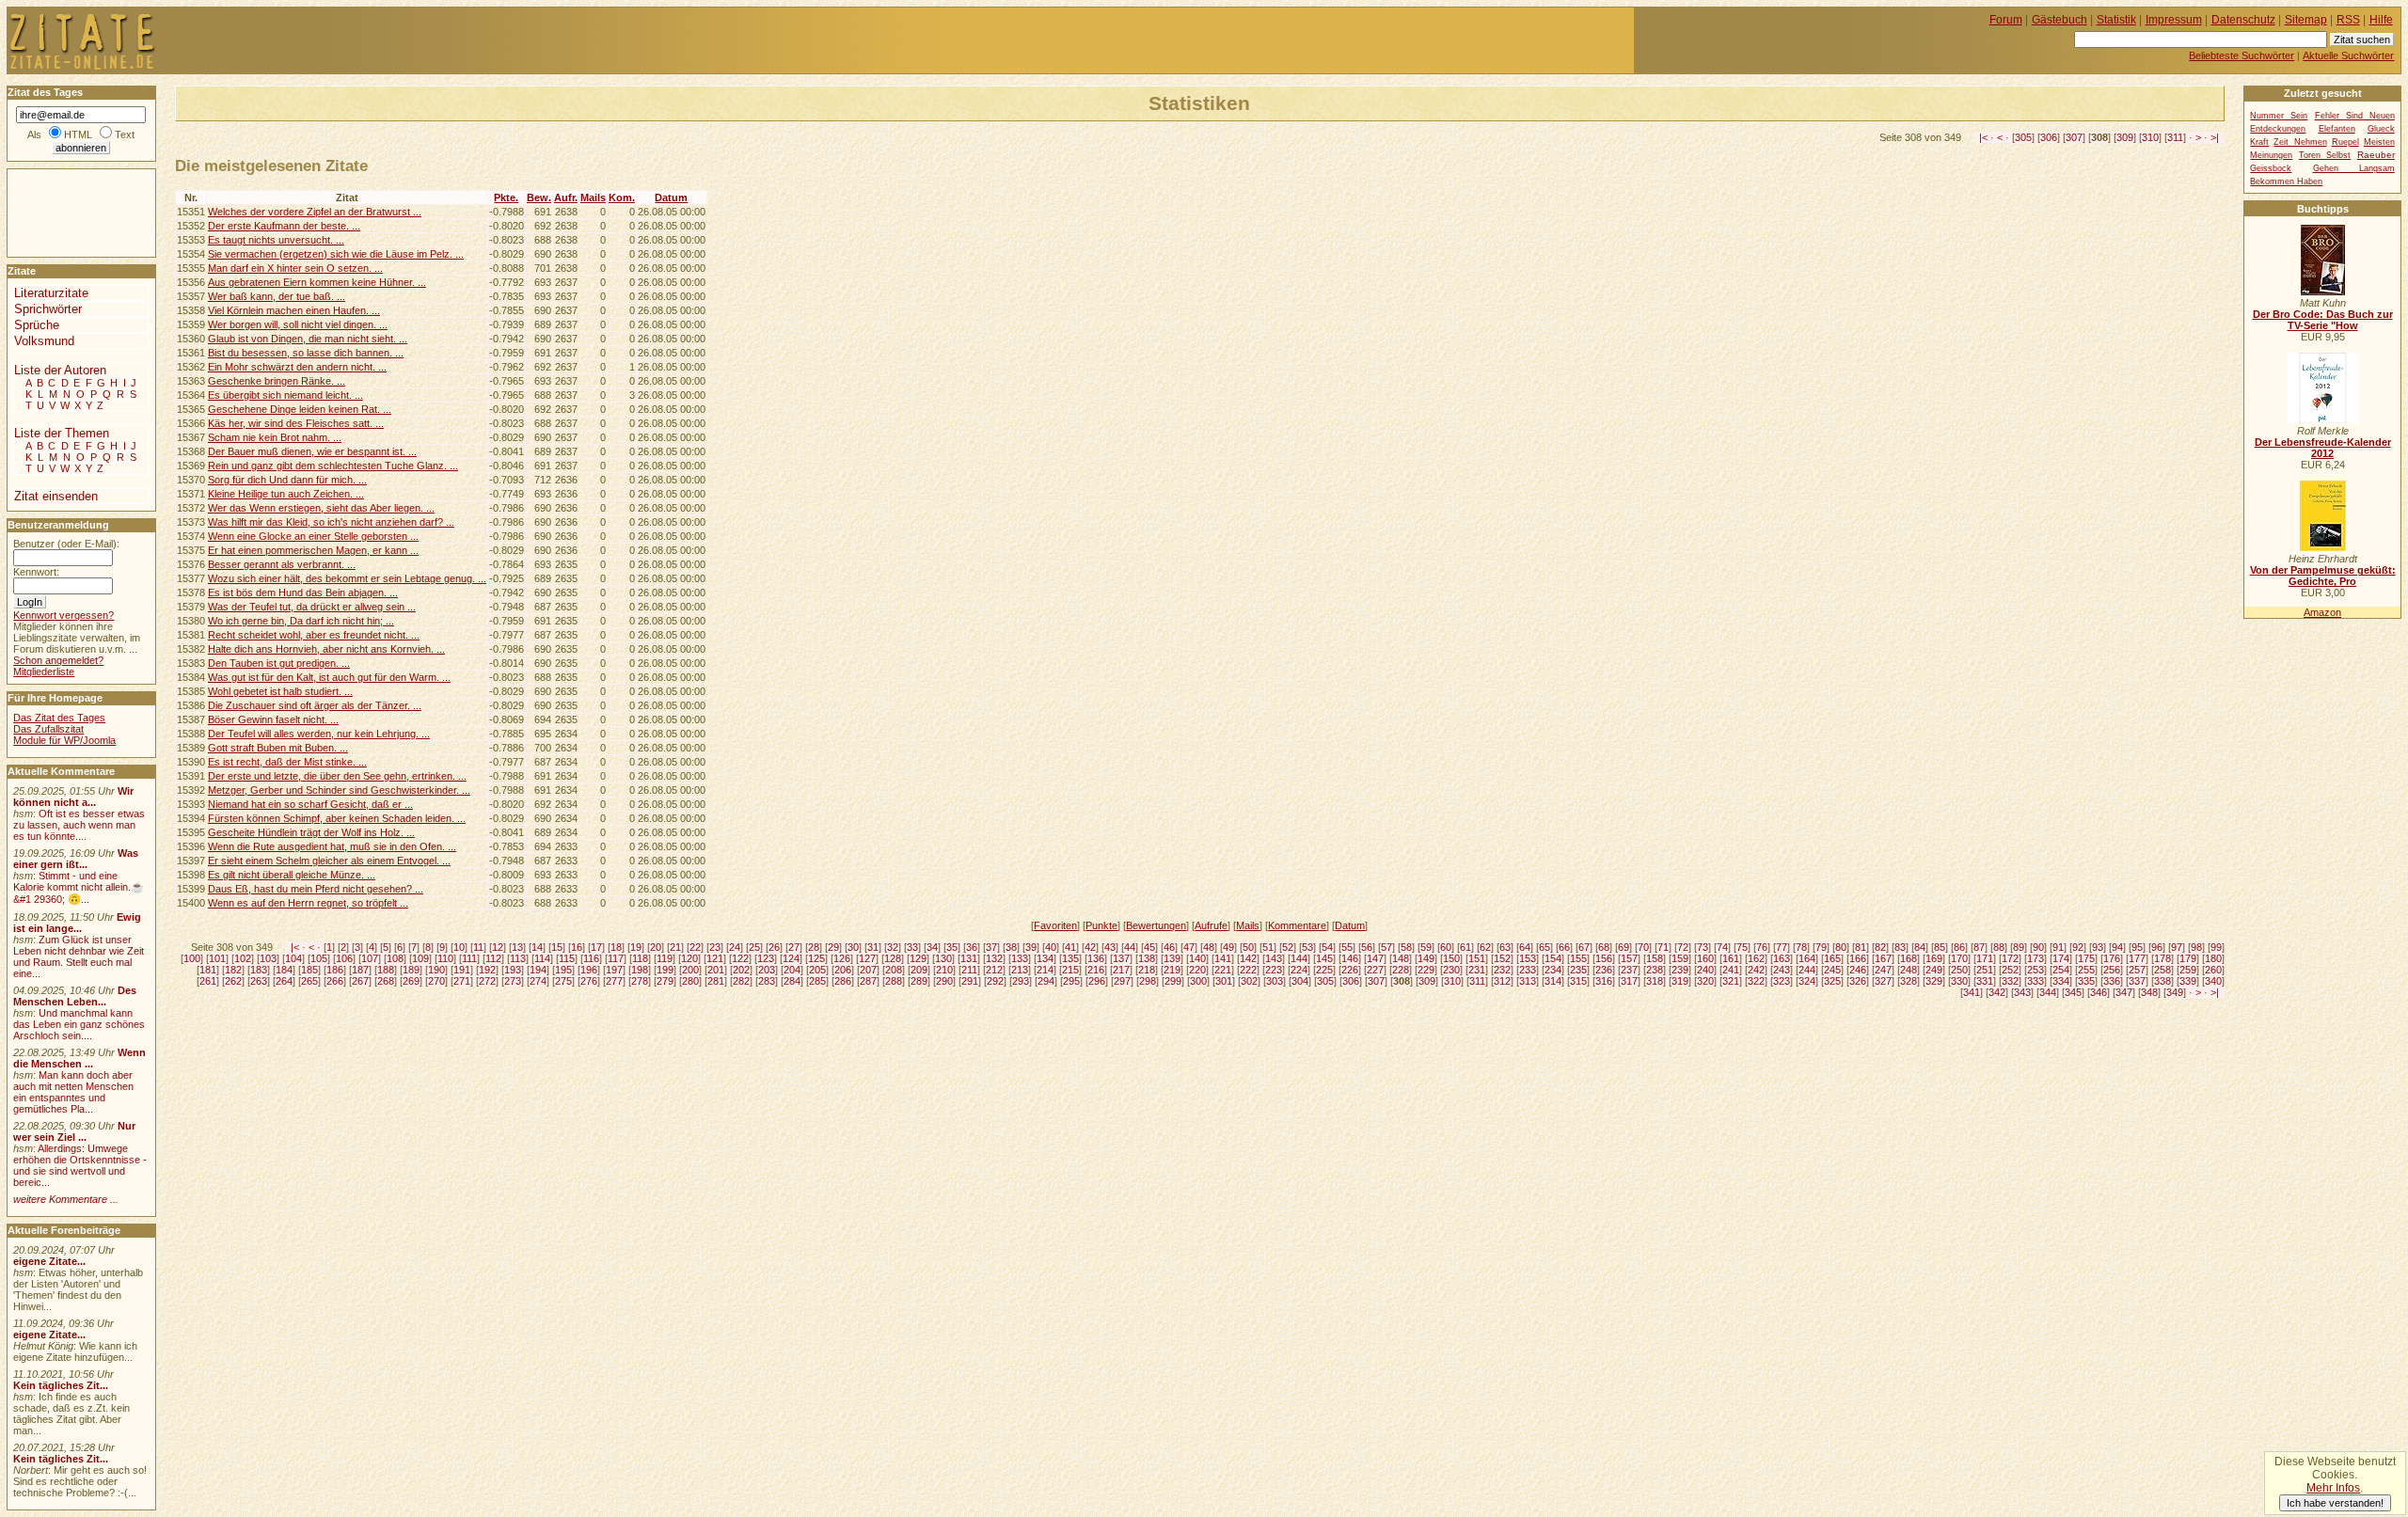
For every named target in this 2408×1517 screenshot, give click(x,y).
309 (2125, 137)
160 (1705, 958)
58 (1406, 947)
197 (614, 970)
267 (360, 981)
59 (1426, 947)
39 (1031, 947)
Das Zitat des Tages (59, 718)
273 (513, 981)
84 (1920, 947)
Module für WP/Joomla (64, 740)
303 (1275, 981)
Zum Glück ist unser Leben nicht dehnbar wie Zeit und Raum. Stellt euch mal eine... (79, 956)
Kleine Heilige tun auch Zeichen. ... (286, 494)
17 (596, 947)
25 (754, 947)
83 (1900, 947)
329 (1934, 981)
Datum (671, 198)
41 (1070, 947)
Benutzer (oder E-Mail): (66, 544)
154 (1553, 958)
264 (284, 981)
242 (1756, 970)
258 (2162, 970)
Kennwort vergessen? (63, 615)
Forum (2006, 20)
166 (1858, 958)
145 (1324, 958)
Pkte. (506, 198)
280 (690, 981)
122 (740, 958)
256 (2112, 970)
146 (1350, 958)
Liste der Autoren (60, 370)
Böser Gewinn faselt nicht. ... (273, 719)
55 (1347, 947)
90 (2038, 947)
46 (1169, 947)
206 (843, 970)
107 (370, 958)
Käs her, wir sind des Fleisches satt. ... (296, 423)
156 (1604, 958)
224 (1299, 970)
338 (2162, 981)
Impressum (2174, 20)
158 (1655, 958)
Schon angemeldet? (58, 660)
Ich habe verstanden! (2335, 1503)
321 (1731, 981)
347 (2124, 992)
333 (2036, 981)
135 (1070, 958)
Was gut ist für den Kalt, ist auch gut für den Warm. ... (329, 677)
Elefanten (2337, 129)
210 (944, 970)
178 (2162, 958)
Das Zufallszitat (48, 729)
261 (208, 981)
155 (1578, 958)
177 (2137, 958)
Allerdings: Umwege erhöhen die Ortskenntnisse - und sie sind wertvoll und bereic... (80, 1165)
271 (462, 981)
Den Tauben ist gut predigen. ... (279, 663)
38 (1011, 947)
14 (537, 947)
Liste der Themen (62, 433)
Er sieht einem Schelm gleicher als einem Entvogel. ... (329, 861)
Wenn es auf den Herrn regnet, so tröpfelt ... (308, 903)
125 (816, 958)
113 (518, 958)
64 (1525, 947)
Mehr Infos (2333, 1488)
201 (716, 970)
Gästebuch (2059, 20)
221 (1223, 970)
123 (766, 958)
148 (1401, 958)
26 (774, 947)
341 (1972, 992)
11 (478, 947)
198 (640, 970)
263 (259, 981)
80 (1841, 947)
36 (972, 947)
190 (436, 970)
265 (309, 981)
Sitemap (2306, 20)
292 (995, 981)
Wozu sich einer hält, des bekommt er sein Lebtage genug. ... (347, 578)
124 (791, 958)
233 (1528, 970)
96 (2157, 947)
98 (2196, 947)
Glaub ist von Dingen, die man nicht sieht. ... (308, 339)
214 (1045, 970)
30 (853, 947)
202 (741, 970)
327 (1883, 981)
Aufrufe (1211, 925)
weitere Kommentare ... (66, 1199)
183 (259, 970)
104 (293, 958)
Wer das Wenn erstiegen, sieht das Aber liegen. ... (321, 508)
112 (493, 958)
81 (1861, 947)
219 (1172, 970)
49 (1228, 947)
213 (1020, 970)
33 (912, 947)
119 (665, 958)
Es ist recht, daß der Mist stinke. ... (287, 762)
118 (640, 958)
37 (991, 947)
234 (1553, 970)
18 (616, 947)
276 (589, 981)
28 (814, 947)
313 (1528, 981)
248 (1909, 970)
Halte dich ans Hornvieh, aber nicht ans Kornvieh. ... (326, 649)
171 (1985, 958)
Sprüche (37, 325)
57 (1386, 947)
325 (1832, 981)
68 (1604, 947)
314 (1553, 981)
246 (1858, 970)
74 (1722, 947)
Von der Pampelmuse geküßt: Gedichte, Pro (2323, 576)
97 (2177, 947)
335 (2086, 981)
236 (1604, 970)
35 (952, 947)
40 (1051, 947)
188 (386, 970)
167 (1883, 958)
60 (1446, 947)
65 (1545, 947)
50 (1248, 947)
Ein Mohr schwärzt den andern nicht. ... (297, 367)
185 (309, 970)
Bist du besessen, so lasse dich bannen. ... (306, 353)
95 (2137, 947)
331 (1985, 981)
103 (268, 958)
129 (918, 958)
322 (1756, 981)
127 (867, 958)
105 (319, 958)
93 (2098, 947)
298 (1148, 981)
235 (1578, 970)
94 (2117, 947)
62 (1485, 947)
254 (2061, 970)
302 (1249, 981)
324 (1807, 981)
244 (1807, 970)
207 (868, 970)
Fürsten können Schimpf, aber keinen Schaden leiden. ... (337, 818)
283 (767, 981)
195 (563, 970)
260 (2213, 970)
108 (395, 958)
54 (1327, 947)
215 (1070, 970)
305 (2023, 137)
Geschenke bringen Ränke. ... (277, 381)
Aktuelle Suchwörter (2348, 55)
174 (2061, 958)
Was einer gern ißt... (76, 859)
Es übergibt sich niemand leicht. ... (285, 395)
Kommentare (1297, 925)
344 (2048, 992)
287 (868, 981)
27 (794, 947)
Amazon (2322, 612)
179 (2188, 958)
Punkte (1101, 925)
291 (970, 981)
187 (360, 970)
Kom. (622, 198)
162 (1756, 958)
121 (715, 958)
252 (2010, 970)
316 (1604, 981)
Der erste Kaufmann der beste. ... (284, 226)
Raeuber (2376, 155)
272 (487, 981)
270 (436, 981)
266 (335, 981)
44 (1130, 947)
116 (591, 958)
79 (1821, 947)
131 (969, 958)
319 (1680, 981)
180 (2213, 958)
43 (1110, 947)
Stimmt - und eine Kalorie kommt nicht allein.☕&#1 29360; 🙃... (79, 887)
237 (1629, 970)
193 (513, 970)
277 (614, 981)
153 (1528, 958)
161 (1731, 958)
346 (2099, 992)
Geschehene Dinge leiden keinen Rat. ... (300, 409)
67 (1584, 947)
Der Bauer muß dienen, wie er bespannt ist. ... (312, 451)
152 (1502, 958)
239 (1680, 970)
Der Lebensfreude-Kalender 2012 (2323, 448)
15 (557, 947)
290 (944, 981)
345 (2073, 992)
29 (833, 947)
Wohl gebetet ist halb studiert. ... (280, 691)
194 (538, 970)
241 (1731, 970)
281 (716, 981)
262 (233, 981)
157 (1629, 958)
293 (1021, 981)
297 (1122, 981)
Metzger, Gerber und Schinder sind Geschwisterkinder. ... (339, 790)
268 (386, 981)
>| (2215, 137)
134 (1045, 958)
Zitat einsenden (56, 496)
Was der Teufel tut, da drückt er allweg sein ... (312, 607)
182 (233, 970)
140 (1197, 958)
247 (1883, 970)
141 (1223, 958)
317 (1629, 981)
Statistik (2116, 20)
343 (2022, 992)
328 (1909, 981)
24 (735, 947)
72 (1683, 947)
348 (2149, 992)
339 (2188, 981)
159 (1680, 958)
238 (1655, 970)
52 (1288, 947)
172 (2010, 958)
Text (125, 134)
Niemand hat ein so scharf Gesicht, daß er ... (310, 804)
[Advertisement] (64, 212)
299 (1173, 981)
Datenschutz (2243, 20)
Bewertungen (1156, 925)
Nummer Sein (2279, 116)
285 (817, 981)
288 (894, 981)
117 (616, 958)
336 (2112, 981)
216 (1096, 970)
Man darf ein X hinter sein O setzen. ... (295, 268)
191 (462, 970)
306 (2049, 137)
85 (1940, 947)
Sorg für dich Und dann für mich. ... (287, 480)
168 (1909, 958)
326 (1858, 981)
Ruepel (2345, 142)
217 (1121, 970)
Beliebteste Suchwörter (2242, 55)
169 (1934, 958)
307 (2074, 137)
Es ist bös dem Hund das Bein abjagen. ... (303, 593)
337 (2137, 981)
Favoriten (1055, 925)
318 (1655, 981)
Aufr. (566, 198)
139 (1172, 958)
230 (1451, 970)
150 (1451, 958)
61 (1465, 947)
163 (1782, 958)
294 (1046, 981)
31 (873, 947)
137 (1121, 958)
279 (665, 981)
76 (1762, 947)
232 (1502, 970)
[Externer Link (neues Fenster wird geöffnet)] (2323, 292)
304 (1300, 981)
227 (1375, 970)
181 (208, 970)
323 (1782, 981)
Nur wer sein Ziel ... (74, 1131)
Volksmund (44, 341)
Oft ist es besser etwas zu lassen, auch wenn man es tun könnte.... (79, 825)
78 (1801, 947)
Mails (593, 198)
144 (1299, 958)
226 (1350, 970)
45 (1149, 947)
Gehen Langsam (2354, 168)
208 (894, 970)
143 (1274, 958)
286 (843, 981)
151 (1477, 958)
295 (1071, 981)
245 (1832, 970)
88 (1999, 947)
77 (1782, 947)
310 (2150, 137)
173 (2036, 958)
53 (1307, 947)
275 (563, 981)
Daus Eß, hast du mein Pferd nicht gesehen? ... (316, 889)
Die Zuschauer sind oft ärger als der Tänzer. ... (315, 705)
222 (1248, 970)
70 (1643, 947)
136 (1096, 958)
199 (665, 970)
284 (792, 981)
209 (919, 970)
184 (284, 970)
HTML (78, 134)
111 (469, 958)
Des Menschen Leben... (75, 996)
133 (1020, 958)
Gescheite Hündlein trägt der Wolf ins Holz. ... (311, 832)
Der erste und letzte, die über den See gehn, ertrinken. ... (337, 776)
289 (919, 981)
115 (567, 958)
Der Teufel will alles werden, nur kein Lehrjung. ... (319, 734)
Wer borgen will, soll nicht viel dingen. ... (298, 324)
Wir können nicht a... (73, 797)
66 (1564, 947)
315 (1578, 981)
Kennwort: (36, 572)
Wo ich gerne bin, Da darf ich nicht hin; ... (301, 621)
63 (1505, 947)
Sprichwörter (48, 309)
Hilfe (2381, 20)
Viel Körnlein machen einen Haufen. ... (294, 310)
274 (538, 981)
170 (1959, 958)
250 (1959, 970)
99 (2216, 947)
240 (1705, 970)
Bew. (539, 198)
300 (1198, 981)
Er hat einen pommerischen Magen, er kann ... (313, 550)
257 (2137, 970)
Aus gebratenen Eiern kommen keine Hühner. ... (317, 282)
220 (1197, 970)
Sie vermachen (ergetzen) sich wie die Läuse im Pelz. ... (336, 254)
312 (1502, 981)
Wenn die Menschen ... (79, 1058)
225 (1324, 970)
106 (344, 958)
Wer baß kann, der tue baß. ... (277, 296)
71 (1663, 947)
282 (741, 981)
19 (636, 947)
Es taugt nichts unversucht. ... (276, 240)
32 (893, 947)
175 (2086, 958)
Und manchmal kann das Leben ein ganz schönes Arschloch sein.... (79, 1024)
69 (1624, 947)
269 (411, 981)
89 (2019, 947)
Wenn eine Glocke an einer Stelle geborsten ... (313, 536)
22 (695, 947)
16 (577, 947)
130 (943, 958)
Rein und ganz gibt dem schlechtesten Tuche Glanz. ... (333, 466)
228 (1401, 970)
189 (411, 970)
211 (969, 970)
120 (689, 958)
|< (1983, 137)
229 (1426, 970)
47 (1189, 947)
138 (1147, 958)
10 (459, 947)
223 (1274, 970)
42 (1090, 947)
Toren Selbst (2325, 155)
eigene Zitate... (49, 1261)
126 (842, 958)
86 (1959, 947)
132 (994, 958)
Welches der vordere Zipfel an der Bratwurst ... (315, 212)
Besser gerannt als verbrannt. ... (282, 564)
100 (192, 958)
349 (2175, 992)
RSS (2348, 20)
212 (994, 970)
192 (487, 970)
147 (1375, 958)
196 (589, 970)
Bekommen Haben (2286, 182)
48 (1209, 947)
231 (1477, 970)
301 (1224, 981)
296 (1097, 981)
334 (2061, 981)
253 (2036, 970)
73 (1703, 947)
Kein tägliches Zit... (61, 1385)
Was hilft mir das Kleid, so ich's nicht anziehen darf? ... (331, 522)
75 (1742, 947)
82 (1880, 947)
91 (2058, 947)
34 (932, 947)
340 (2213, 981)
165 (1832, 958)
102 (243, 958)
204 (792, 970)
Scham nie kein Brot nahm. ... (275, 437)
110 (445, 958)
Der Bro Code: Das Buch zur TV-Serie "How (2323, 320)
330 (1959, 981)
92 (2078, 947)
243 (1782, 970)
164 (1807, 958)
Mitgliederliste (44, 672)
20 (656, 947)
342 (1997, 992)
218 (1147, 970)
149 (1426, 958)
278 (640, 981)
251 (1985, 970)
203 (767, 970)
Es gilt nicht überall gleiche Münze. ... (292, 875)
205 (817, 970)
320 (1705, 981)
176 (2112, 958)
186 (335, 970)
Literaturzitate (51, 293)
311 (2175, 137)
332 (2010, 981)
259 (2188, 970)
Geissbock (2271, 168)
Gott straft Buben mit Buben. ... (278, 748)
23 (715, 947)
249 (1934, 970)
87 (1979, 947)
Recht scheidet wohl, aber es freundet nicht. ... (314, 635)
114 (542, 958)
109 (420, 958)
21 (675, 947)
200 (690, 970)
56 (1367, 947)
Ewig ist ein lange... (77, 923)
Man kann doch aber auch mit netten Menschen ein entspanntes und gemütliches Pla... (73, 1092)
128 (893, 958)
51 (1268, 947)
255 (2086, 970)
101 (217, 958)
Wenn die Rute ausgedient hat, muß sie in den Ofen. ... (332, 846)
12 (498, 947)
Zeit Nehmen (2300, 142)
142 (1248, 958)
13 (517, 947)
